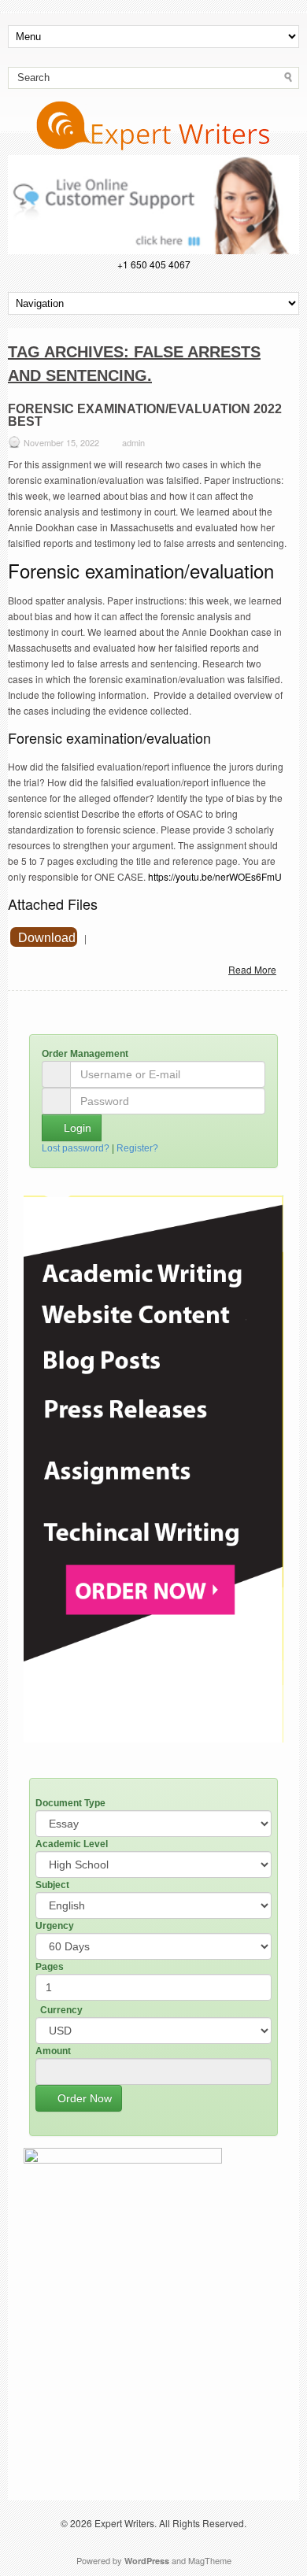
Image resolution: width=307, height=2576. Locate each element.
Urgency (55, 1926)
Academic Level (72, 1844)
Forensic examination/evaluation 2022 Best (145, 415)
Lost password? (76, 1148)
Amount (53, 2051)
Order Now (83, 2098)
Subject (52, 1885)
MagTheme (210, 2560)
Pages (50, 1967)
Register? (137, 1148)
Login (76, 1128)
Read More (252, 969)
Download (47, 938)
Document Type (70, 1803)
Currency (61, 2010)
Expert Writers (124, 2523)
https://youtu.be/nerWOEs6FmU (215, 876)
